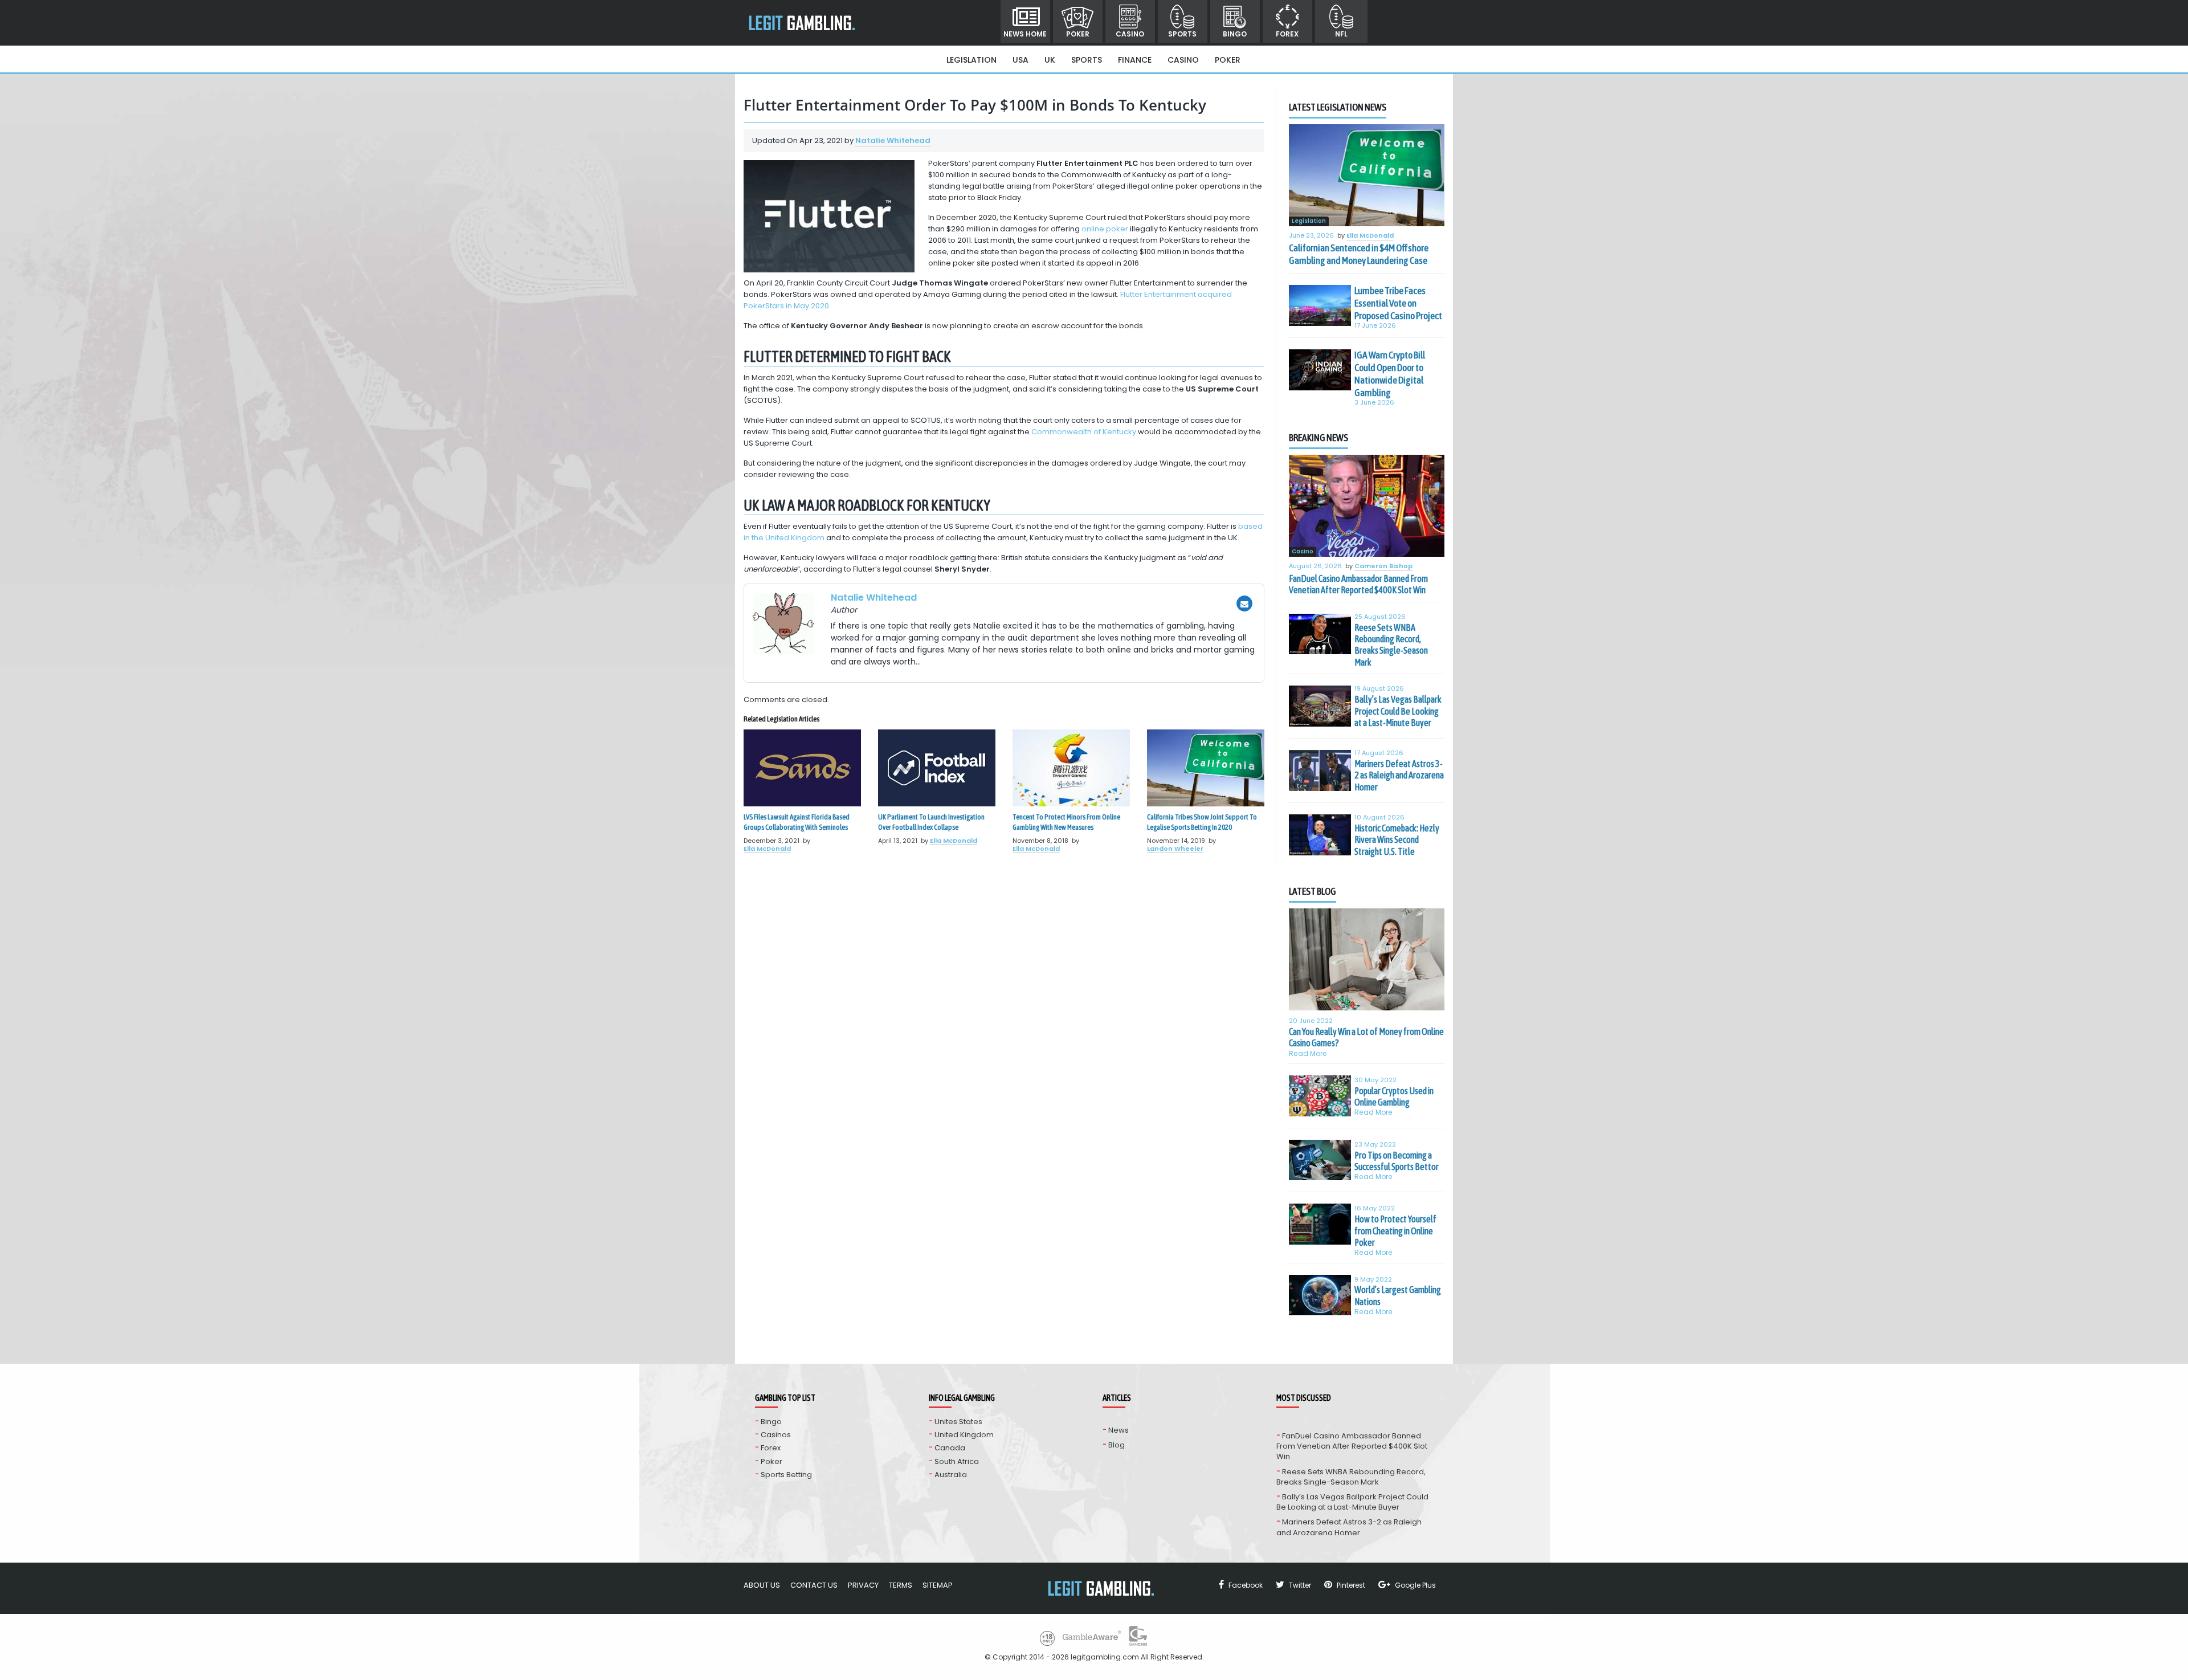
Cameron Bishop (1383, 566)
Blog (1117, 1445)
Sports (1182, 34)
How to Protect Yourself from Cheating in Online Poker (1395, 1231)
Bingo (1235, 34)
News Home (1025, 34)
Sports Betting (786, 1475)
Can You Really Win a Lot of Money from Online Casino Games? (1366, 1037)
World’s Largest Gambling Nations (1398, 1295)
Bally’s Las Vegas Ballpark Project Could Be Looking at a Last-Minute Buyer (1398, 711)
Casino (1130, 34)
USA (1020, 60)
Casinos (776, 1435)
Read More (1308, 1053)
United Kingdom (964, 1435)
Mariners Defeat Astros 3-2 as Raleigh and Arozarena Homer (1399, 775)
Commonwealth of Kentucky (1084, 432)
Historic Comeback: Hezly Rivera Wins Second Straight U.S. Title (1397, 840)
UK (1050, 60)
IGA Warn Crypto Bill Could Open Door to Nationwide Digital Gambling (1390, 374)
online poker (1105, 229)
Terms (901, 1585)
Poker (1078, 34)
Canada (950, 1448)
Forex (1287, 34)
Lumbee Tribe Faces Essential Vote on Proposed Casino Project (1398, 303)
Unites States (958, 1422)
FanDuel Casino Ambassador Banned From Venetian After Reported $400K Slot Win (1358, 584)
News (1119, 1430)
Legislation (971, 60)
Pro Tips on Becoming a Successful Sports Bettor (1397, 1161)
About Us (762, 1585)
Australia (951, 1475)
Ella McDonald (767, 849)
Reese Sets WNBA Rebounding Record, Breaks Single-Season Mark (1391, 645)
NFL (1341, 34)
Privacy (863, 1585)
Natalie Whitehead (893, 140)
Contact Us (814, 1585)
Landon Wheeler (1175, 849)
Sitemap (938, 1585)
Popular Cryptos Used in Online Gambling (1394, 1096)
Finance (1135, 60)
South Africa (957, 1461)
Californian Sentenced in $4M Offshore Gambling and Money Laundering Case (1359, 254)
